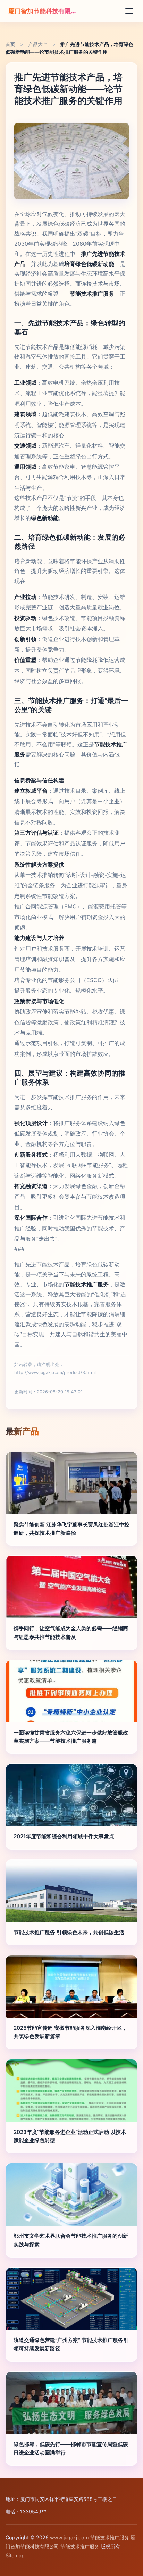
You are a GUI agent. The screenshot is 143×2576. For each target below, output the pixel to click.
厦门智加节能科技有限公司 (43, 11)
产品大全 (38, 44)
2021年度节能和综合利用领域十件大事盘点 (64, 1836)
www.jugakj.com (69, 2537)
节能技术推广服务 (110, 2537)
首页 (10, 44)
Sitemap (15, 2555)
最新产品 (22, 1431)
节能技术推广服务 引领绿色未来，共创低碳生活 (69, 1932)
